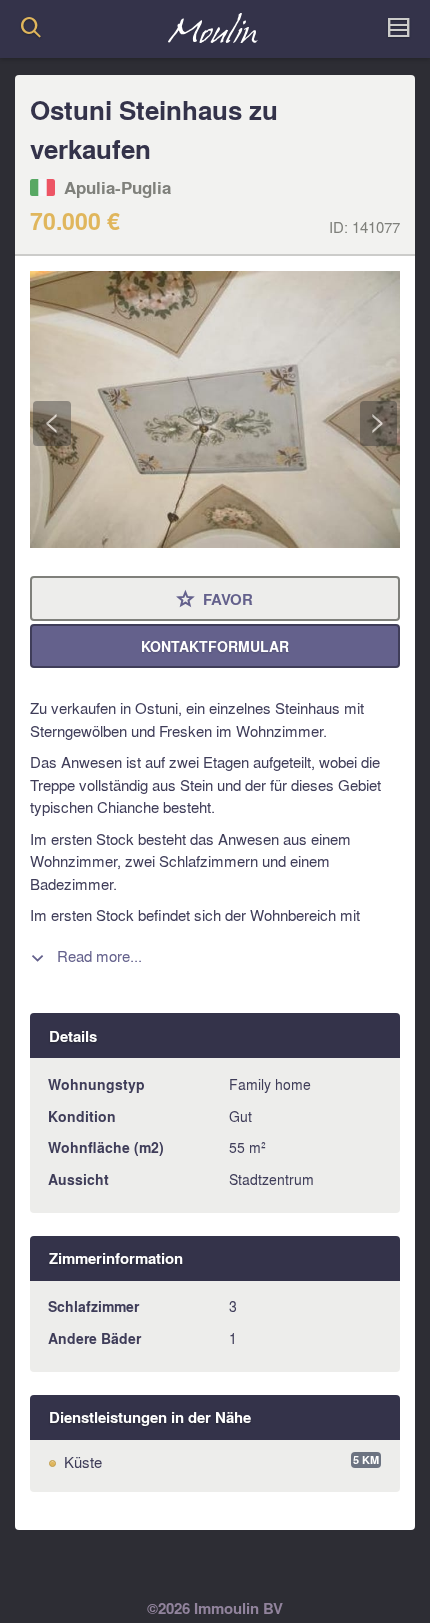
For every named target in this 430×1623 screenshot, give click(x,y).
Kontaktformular (215, 646)
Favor (214, 600)
